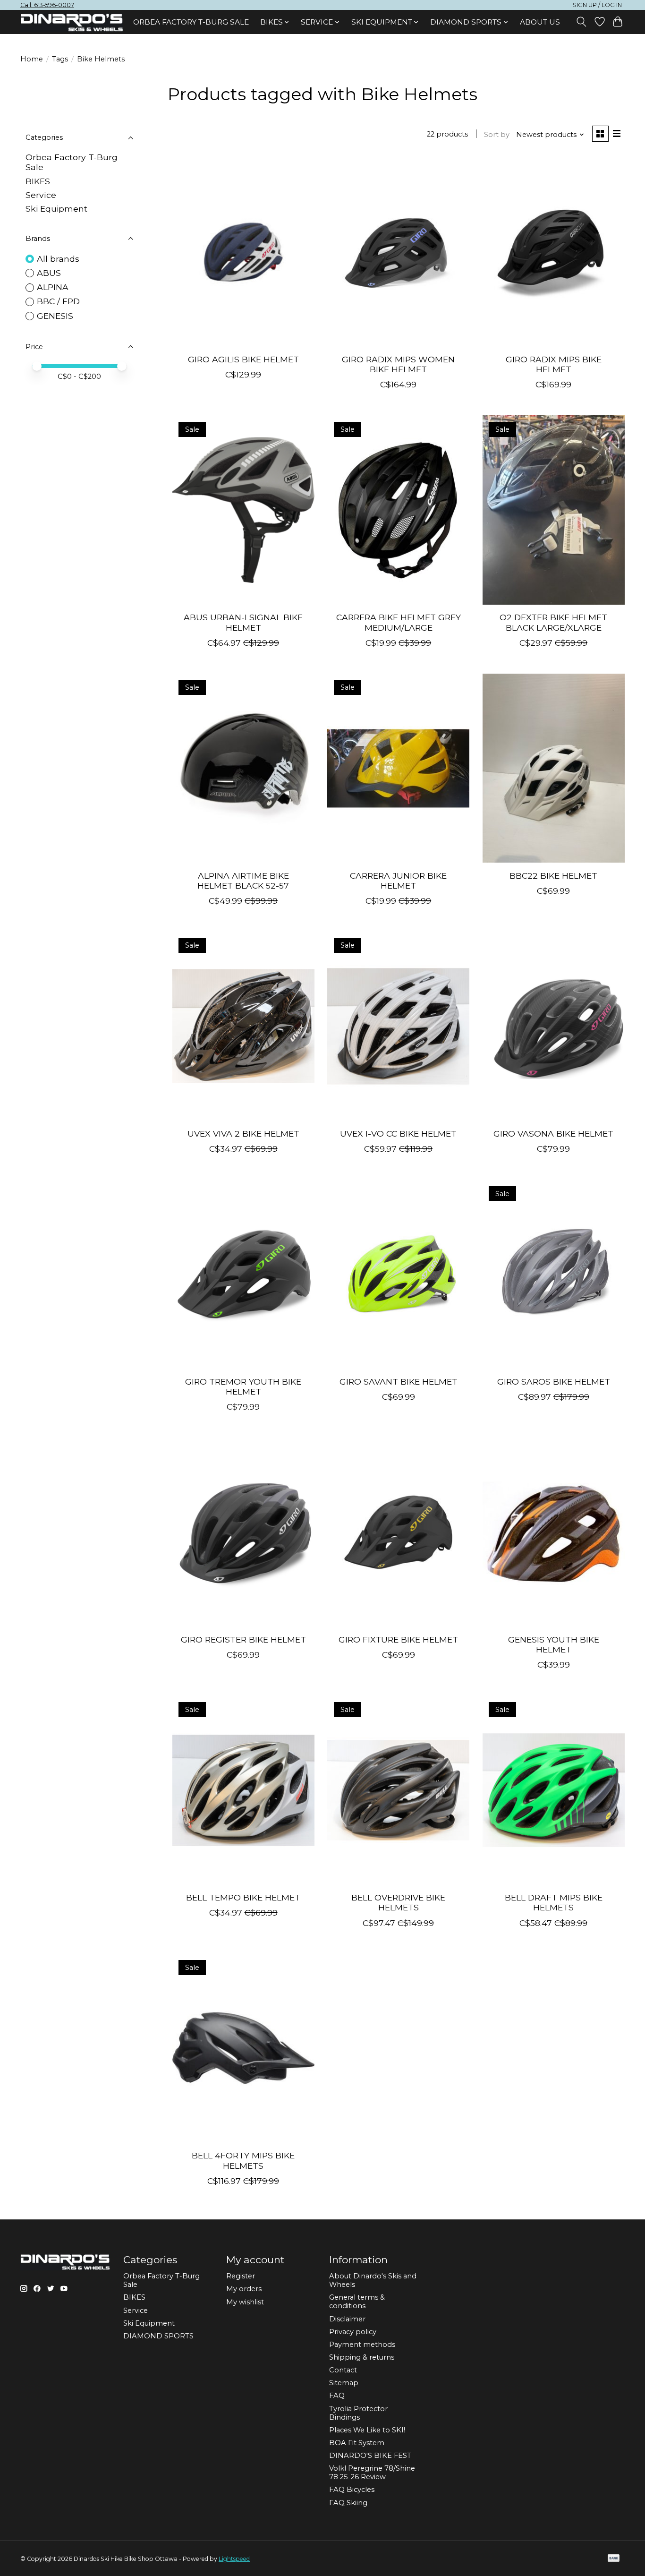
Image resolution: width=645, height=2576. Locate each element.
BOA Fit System (357, 2443)
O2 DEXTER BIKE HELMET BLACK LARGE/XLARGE (553, 622)
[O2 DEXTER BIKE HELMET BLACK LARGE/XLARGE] (554, 510)
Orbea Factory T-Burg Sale (191, 22)
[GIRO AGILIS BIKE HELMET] (243, 252)
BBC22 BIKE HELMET (553, 876)
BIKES (38, 181)
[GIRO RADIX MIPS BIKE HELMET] (554, 252)
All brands (58, 259)
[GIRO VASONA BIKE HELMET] (554, 1026)
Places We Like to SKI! (367, 2430)
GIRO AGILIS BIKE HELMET (243, 359)
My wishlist (245, 2302)
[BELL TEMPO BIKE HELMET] (243, 1790)
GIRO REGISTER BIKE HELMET (243, 1639)
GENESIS (55, 316)
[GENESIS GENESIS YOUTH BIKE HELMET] (554, 1532)
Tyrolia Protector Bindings (358, 2413)
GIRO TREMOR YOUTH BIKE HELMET (243, 1386)
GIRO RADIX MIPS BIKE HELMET (554, 364)
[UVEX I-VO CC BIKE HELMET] (398, 1026)
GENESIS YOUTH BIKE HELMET (554, 1644)
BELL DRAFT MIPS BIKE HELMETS (554, 1902)
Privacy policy (353, 2332)
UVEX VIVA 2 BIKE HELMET (243, 1134)
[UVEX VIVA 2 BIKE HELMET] (243, 1026)
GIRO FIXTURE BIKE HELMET (398, 1639)
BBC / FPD (58, 301)
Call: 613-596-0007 (47, 5)
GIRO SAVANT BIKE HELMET (399, 1382)
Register (241, 2276)
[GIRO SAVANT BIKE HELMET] (398, 1274)
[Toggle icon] (581, 22)
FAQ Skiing (348, 2503)
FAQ (337, 2396)
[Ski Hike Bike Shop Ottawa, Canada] (72, 23)
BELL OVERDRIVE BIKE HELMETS (398, 1902)
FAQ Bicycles (352, 2490)
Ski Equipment (56, 209)
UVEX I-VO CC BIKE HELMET (398, 1134)
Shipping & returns (362, 2357)
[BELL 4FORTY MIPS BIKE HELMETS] (243, 2048)
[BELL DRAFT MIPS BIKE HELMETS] (554, 1790)
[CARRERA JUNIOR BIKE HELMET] (398, 768)
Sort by (497, 135)
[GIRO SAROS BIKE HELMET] (554, 1274)
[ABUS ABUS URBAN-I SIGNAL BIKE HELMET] (243, 510)
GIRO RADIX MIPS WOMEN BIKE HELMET (398, 364)
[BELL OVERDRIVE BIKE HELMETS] (398, 1790)
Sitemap (344, 2383)
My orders (244, 2289)
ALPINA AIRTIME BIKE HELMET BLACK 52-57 (243, 881)
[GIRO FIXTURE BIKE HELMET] (398, 1532)
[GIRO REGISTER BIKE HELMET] (243, 1532)
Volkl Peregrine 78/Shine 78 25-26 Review (372, 2473)
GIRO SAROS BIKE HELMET (554, 1382)
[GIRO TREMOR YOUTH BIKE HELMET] (243, 1274)
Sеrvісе (41, 195)
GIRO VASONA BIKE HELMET (553, 1134)
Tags (60, 59)
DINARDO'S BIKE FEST (370, 2456)
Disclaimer (347, 2319)
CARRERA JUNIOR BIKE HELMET (398, 881)
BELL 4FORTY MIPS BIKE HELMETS (243, 2160)
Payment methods (362, 2345)
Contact (343, 2370)
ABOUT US (540, 22)
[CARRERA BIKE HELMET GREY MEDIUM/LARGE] (398, 510)
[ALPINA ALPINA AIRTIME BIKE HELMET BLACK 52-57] (243, 768)
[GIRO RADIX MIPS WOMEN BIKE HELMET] (398, 252)
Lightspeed (234, 2559)
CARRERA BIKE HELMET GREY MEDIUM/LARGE (399, 622)
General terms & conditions (357, 2302)
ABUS (49, 273)
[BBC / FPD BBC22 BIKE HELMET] (554, 768)
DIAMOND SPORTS (158, 2336)
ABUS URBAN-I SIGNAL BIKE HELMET (243, 622)
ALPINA (53, 287)
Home (32, 59)
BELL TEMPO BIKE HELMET (243, 1897)
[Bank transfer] (614, 2559)
